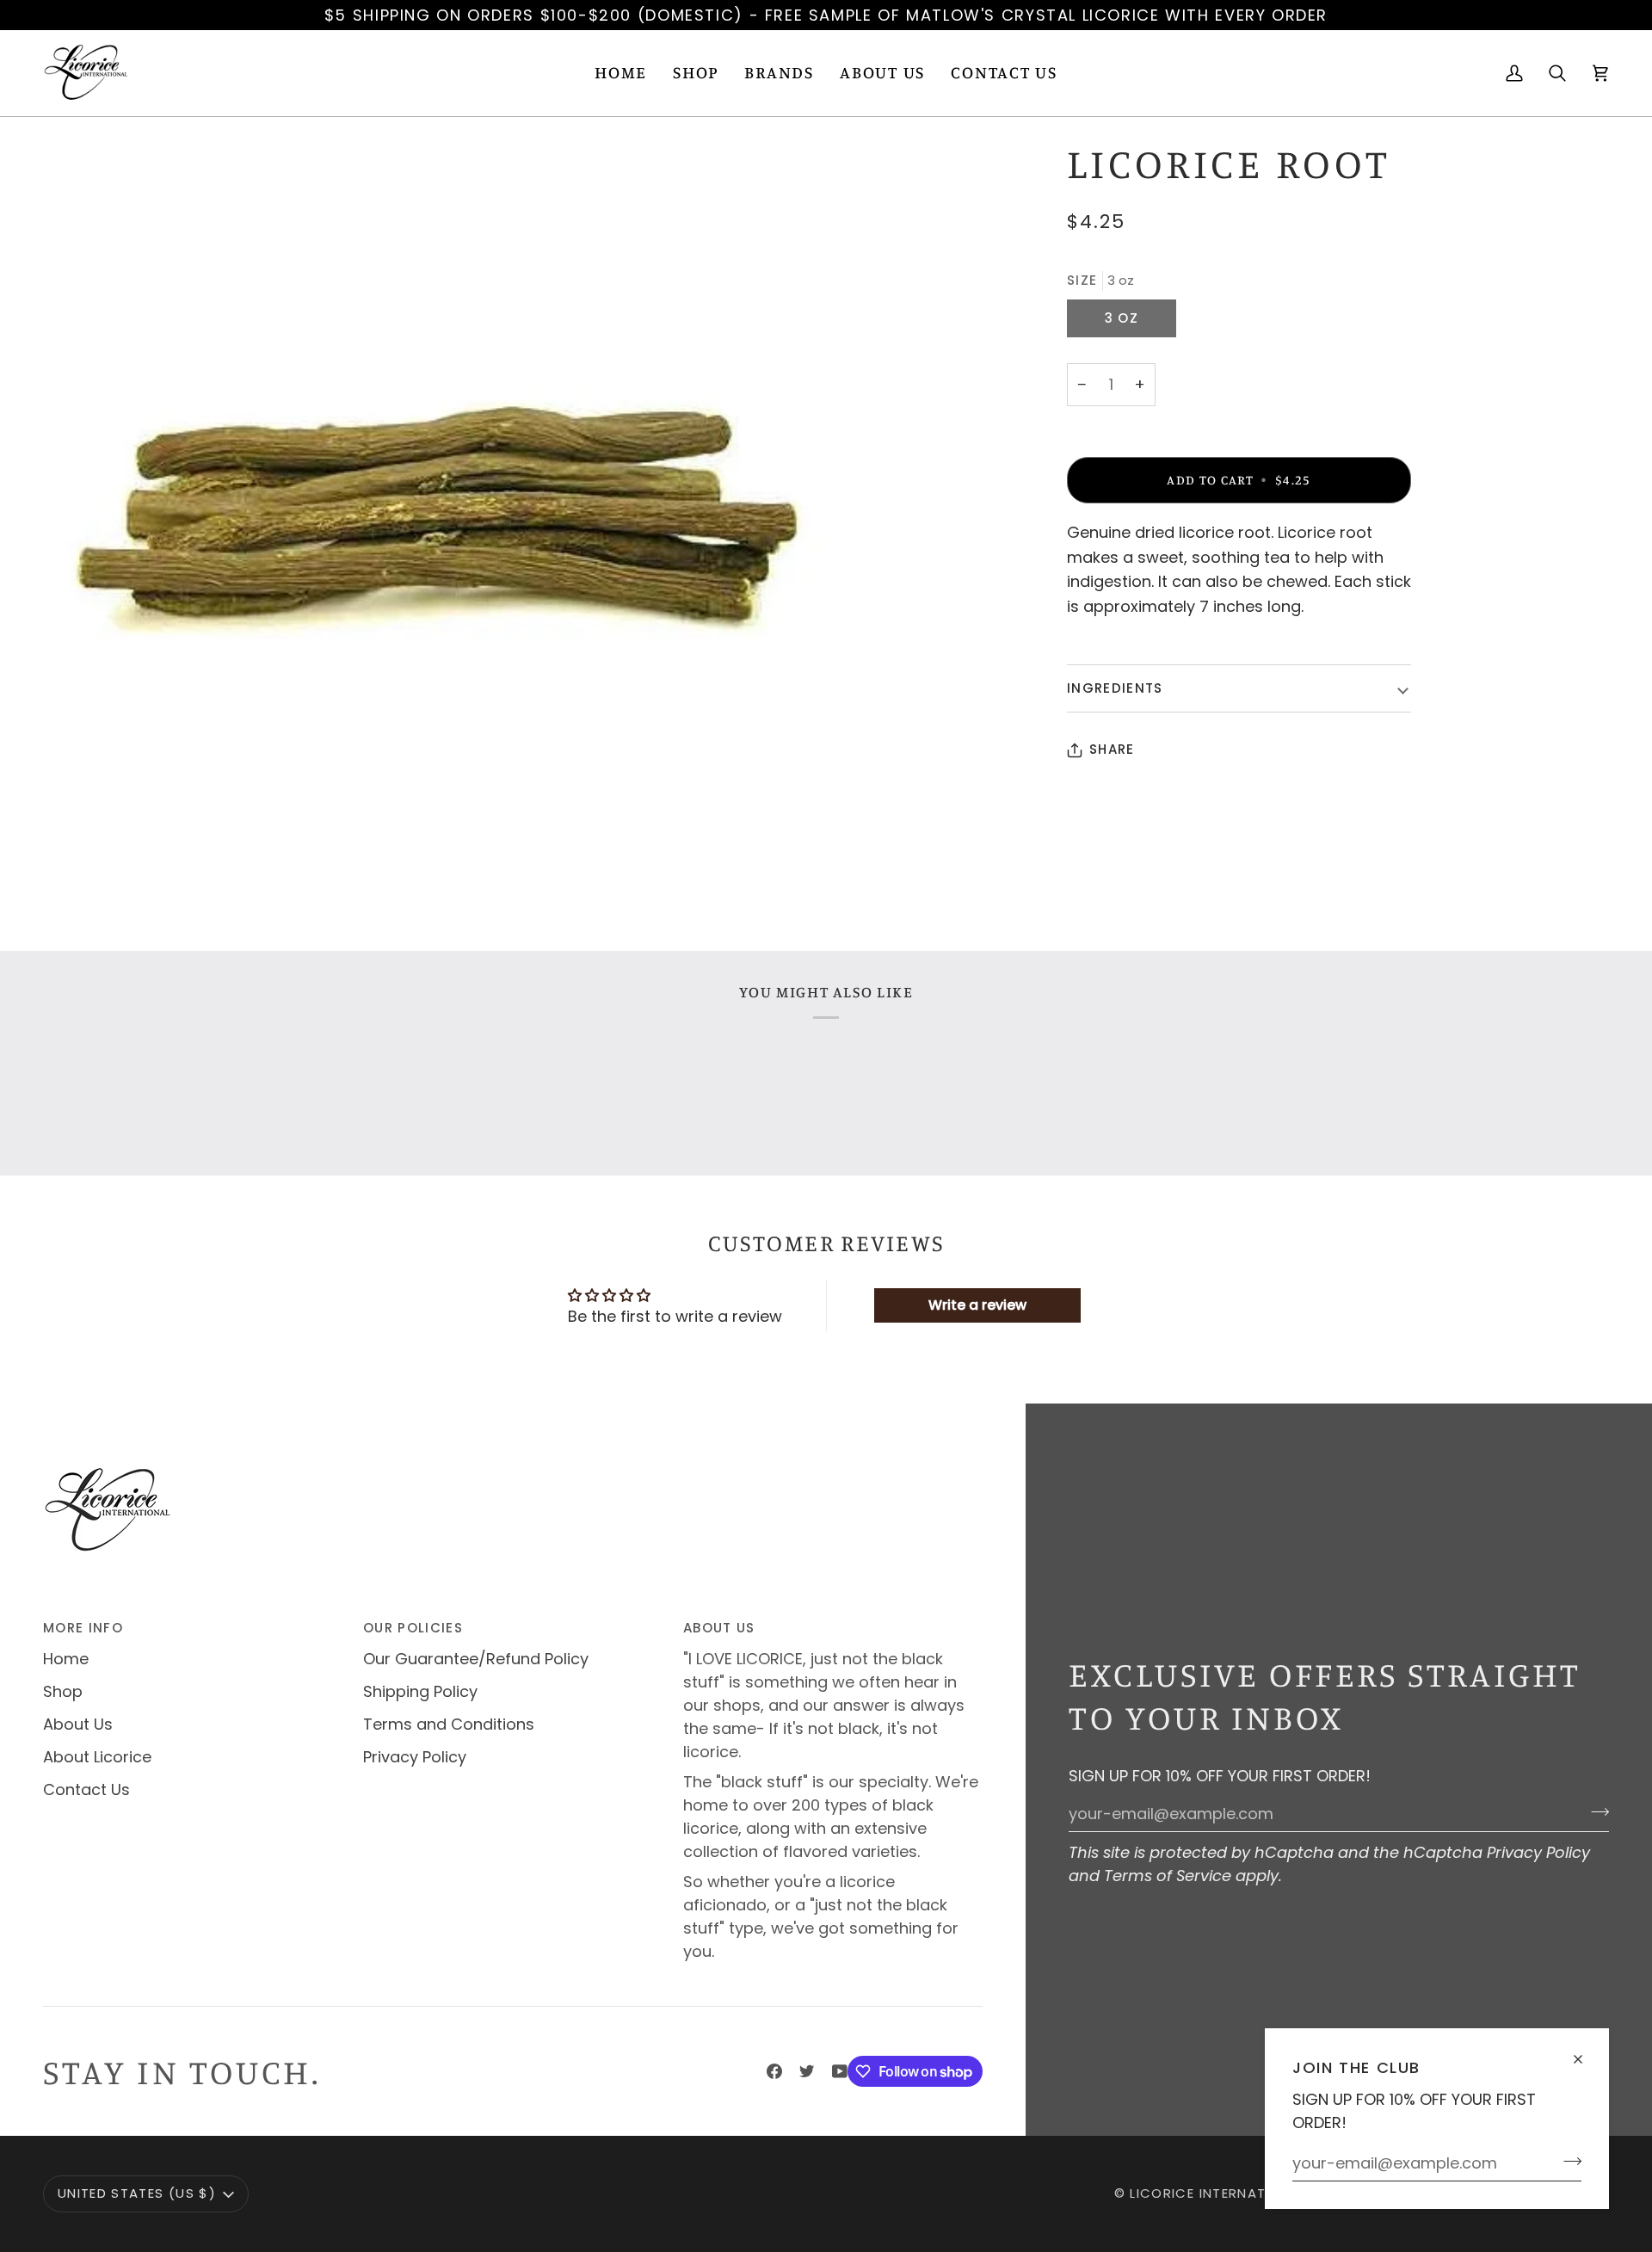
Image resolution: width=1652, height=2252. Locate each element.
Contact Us (86, 1789)
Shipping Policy (420, 1691)
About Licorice (97, 1757)
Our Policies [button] (413, 1628)
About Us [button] (719, 1628)
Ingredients (1115, 688)
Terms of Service (1168, 1876)
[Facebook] (774, 2071)
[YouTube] (840, 2071)
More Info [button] (83, 1628)
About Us (78, 1724)
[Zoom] (435, 528)
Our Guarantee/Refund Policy (476, 1659)
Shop (63, 1691)
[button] (696, 73)
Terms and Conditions (449, 1724)
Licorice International (1218, 2193)
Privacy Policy (1538, 1852)
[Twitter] (807, 2071)
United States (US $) (137, 2193)
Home (66, 1659)
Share (1112, 749)
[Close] (1585, 2052)
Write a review (977, 1305)
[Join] (1567, 2161)
